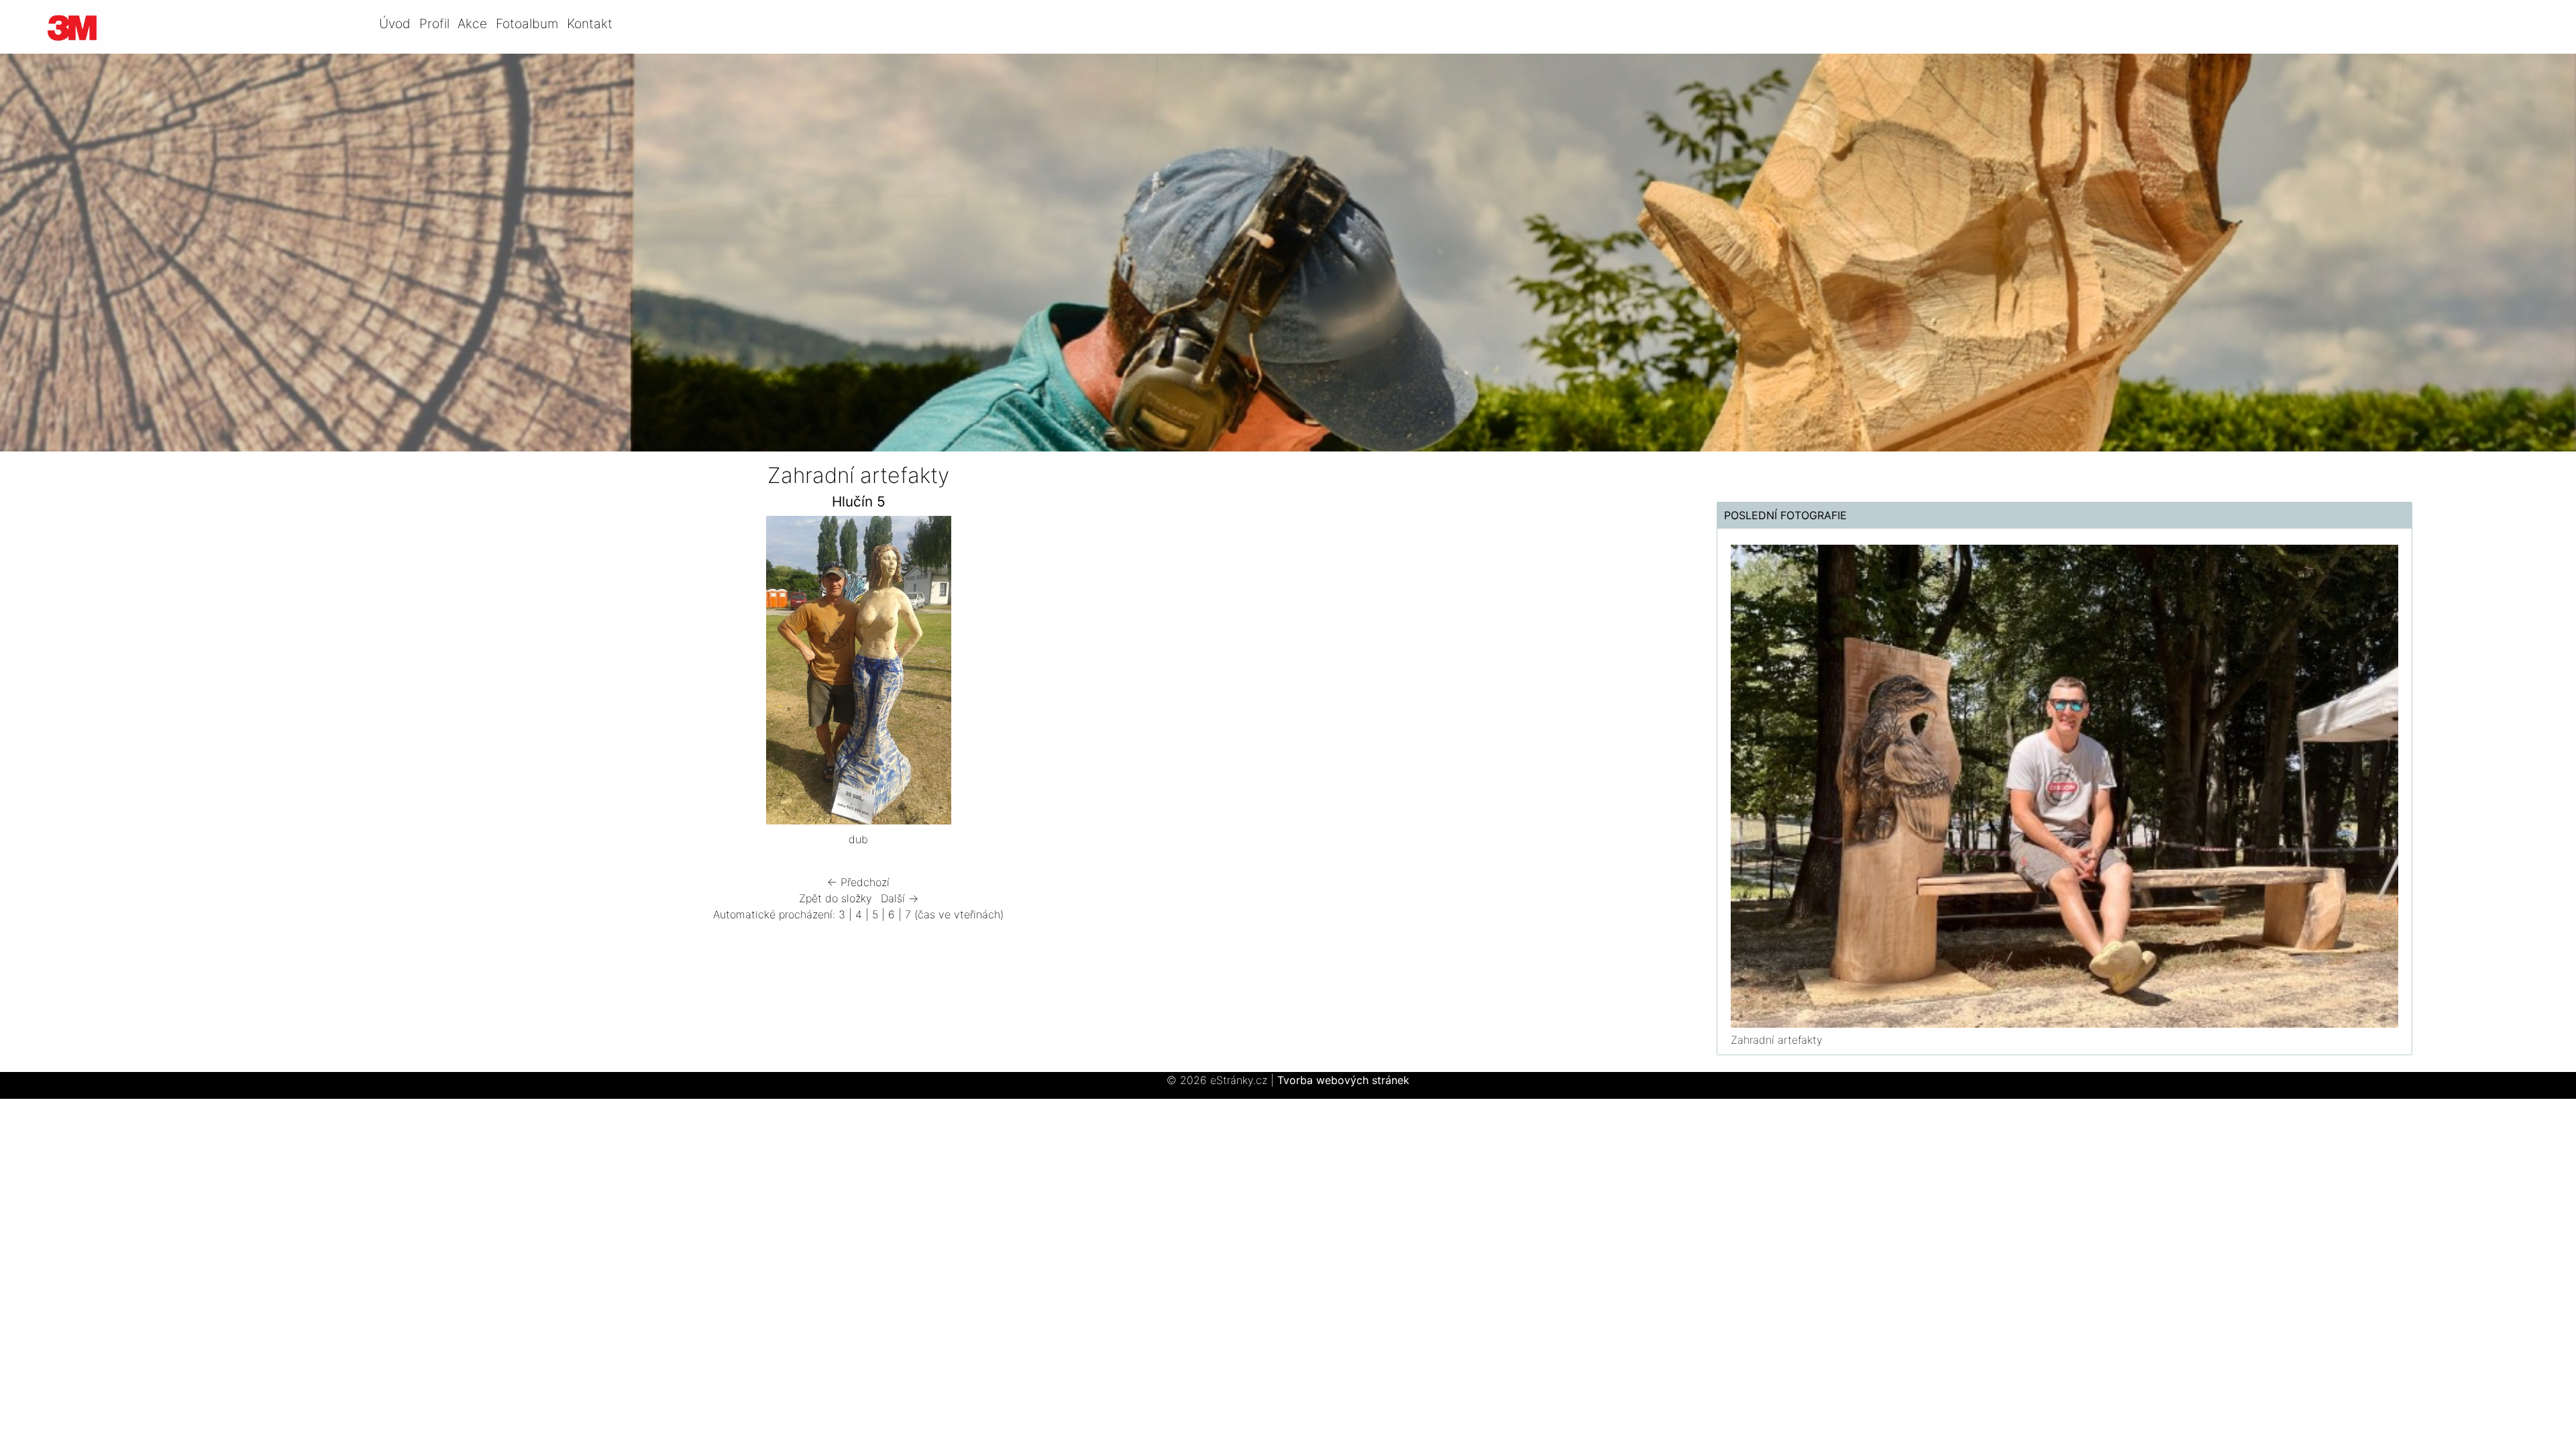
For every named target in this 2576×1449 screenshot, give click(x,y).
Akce (472, 23)
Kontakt (590, 23)
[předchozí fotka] (498, 674)
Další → (900, 898)
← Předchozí (858, 882)
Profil (434, 23)
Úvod (395, 23)
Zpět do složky (836, 898)
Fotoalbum (527, 23)
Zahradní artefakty (1777, 1040)
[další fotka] (1219, 674)
